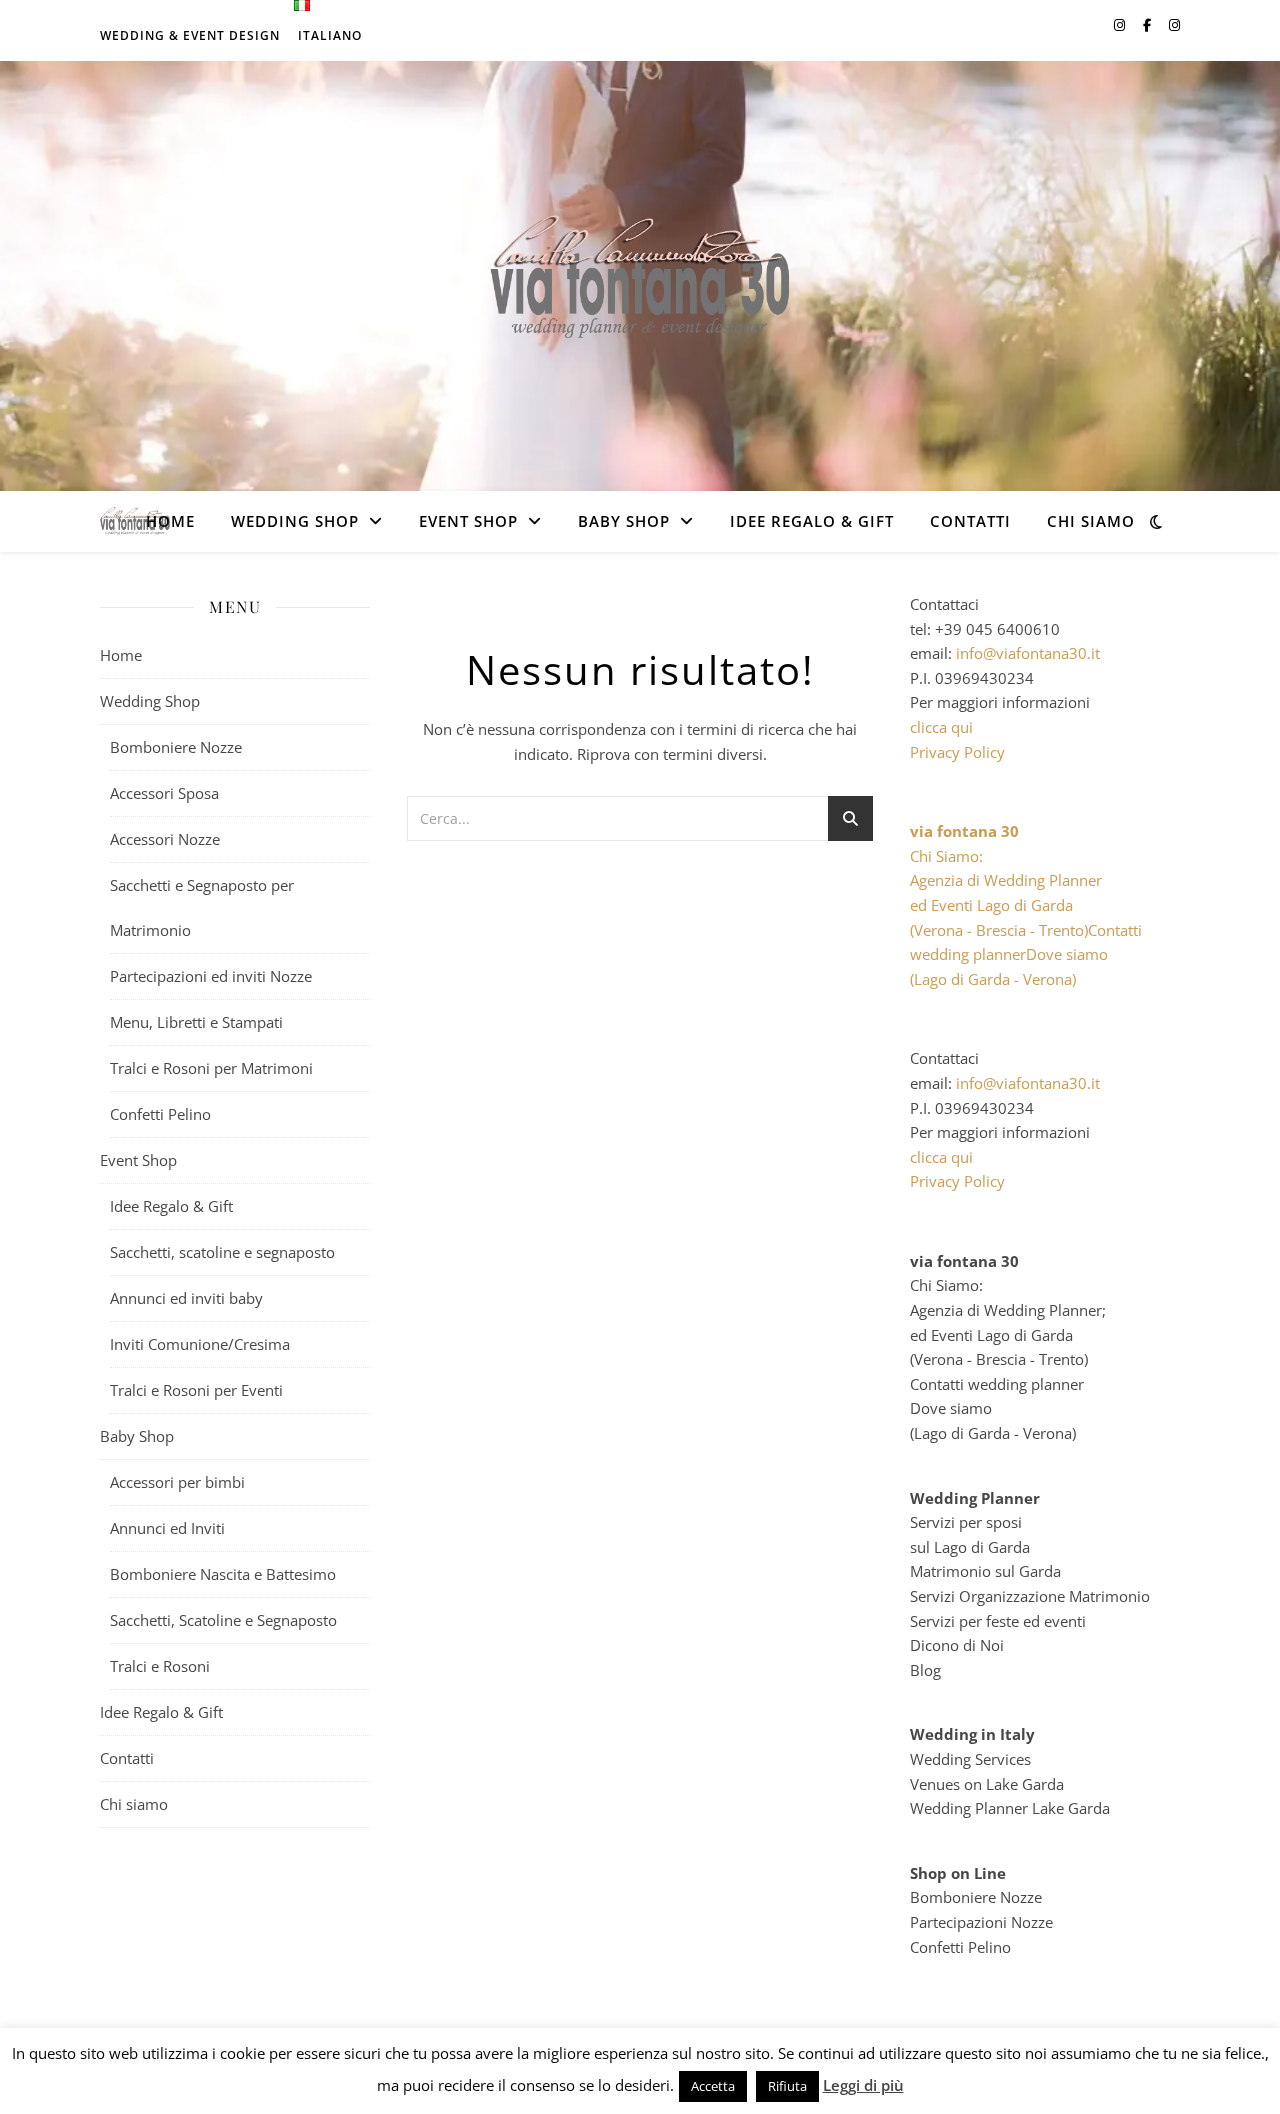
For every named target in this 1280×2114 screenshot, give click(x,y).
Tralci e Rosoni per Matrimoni (211, 1068)
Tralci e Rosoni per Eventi (196, 1390)
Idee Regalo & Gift (812, 521)
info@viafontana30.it (1028, 653)
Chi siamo (1091, 521)
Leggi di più (863, 2085)
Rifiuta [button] (787, 2086)
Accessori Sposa (164, 793)
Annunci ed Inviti (167, 1528)
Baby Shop (624, 521)
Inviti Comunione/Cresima (200, 1344)
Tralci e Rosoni (160, 1666)
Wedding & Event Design (190, 35)
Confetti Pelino (160, 1114)
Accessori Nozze (165, 839)
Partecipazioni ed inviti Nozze (211, 976)
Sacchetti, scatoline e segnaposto (222, 1252)
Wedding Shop (295, 521)
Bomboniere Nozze (176, 747)
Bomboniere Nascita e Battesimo (223, 1574)
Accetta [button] (713, 2086)
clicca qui (941, 727)
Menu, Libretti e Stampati (196, 1022)
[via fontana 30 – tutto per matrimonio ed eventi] (640, 276)
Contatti (970, 521)
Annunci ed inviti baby (186, 1298)
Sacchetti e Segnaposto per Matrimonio (202, 907)
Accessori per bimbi (177, 1482)
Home (170, 521)
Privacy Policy (957, 752)
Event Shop (468, 521)
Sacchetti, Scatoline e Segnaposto (223, 1620)
